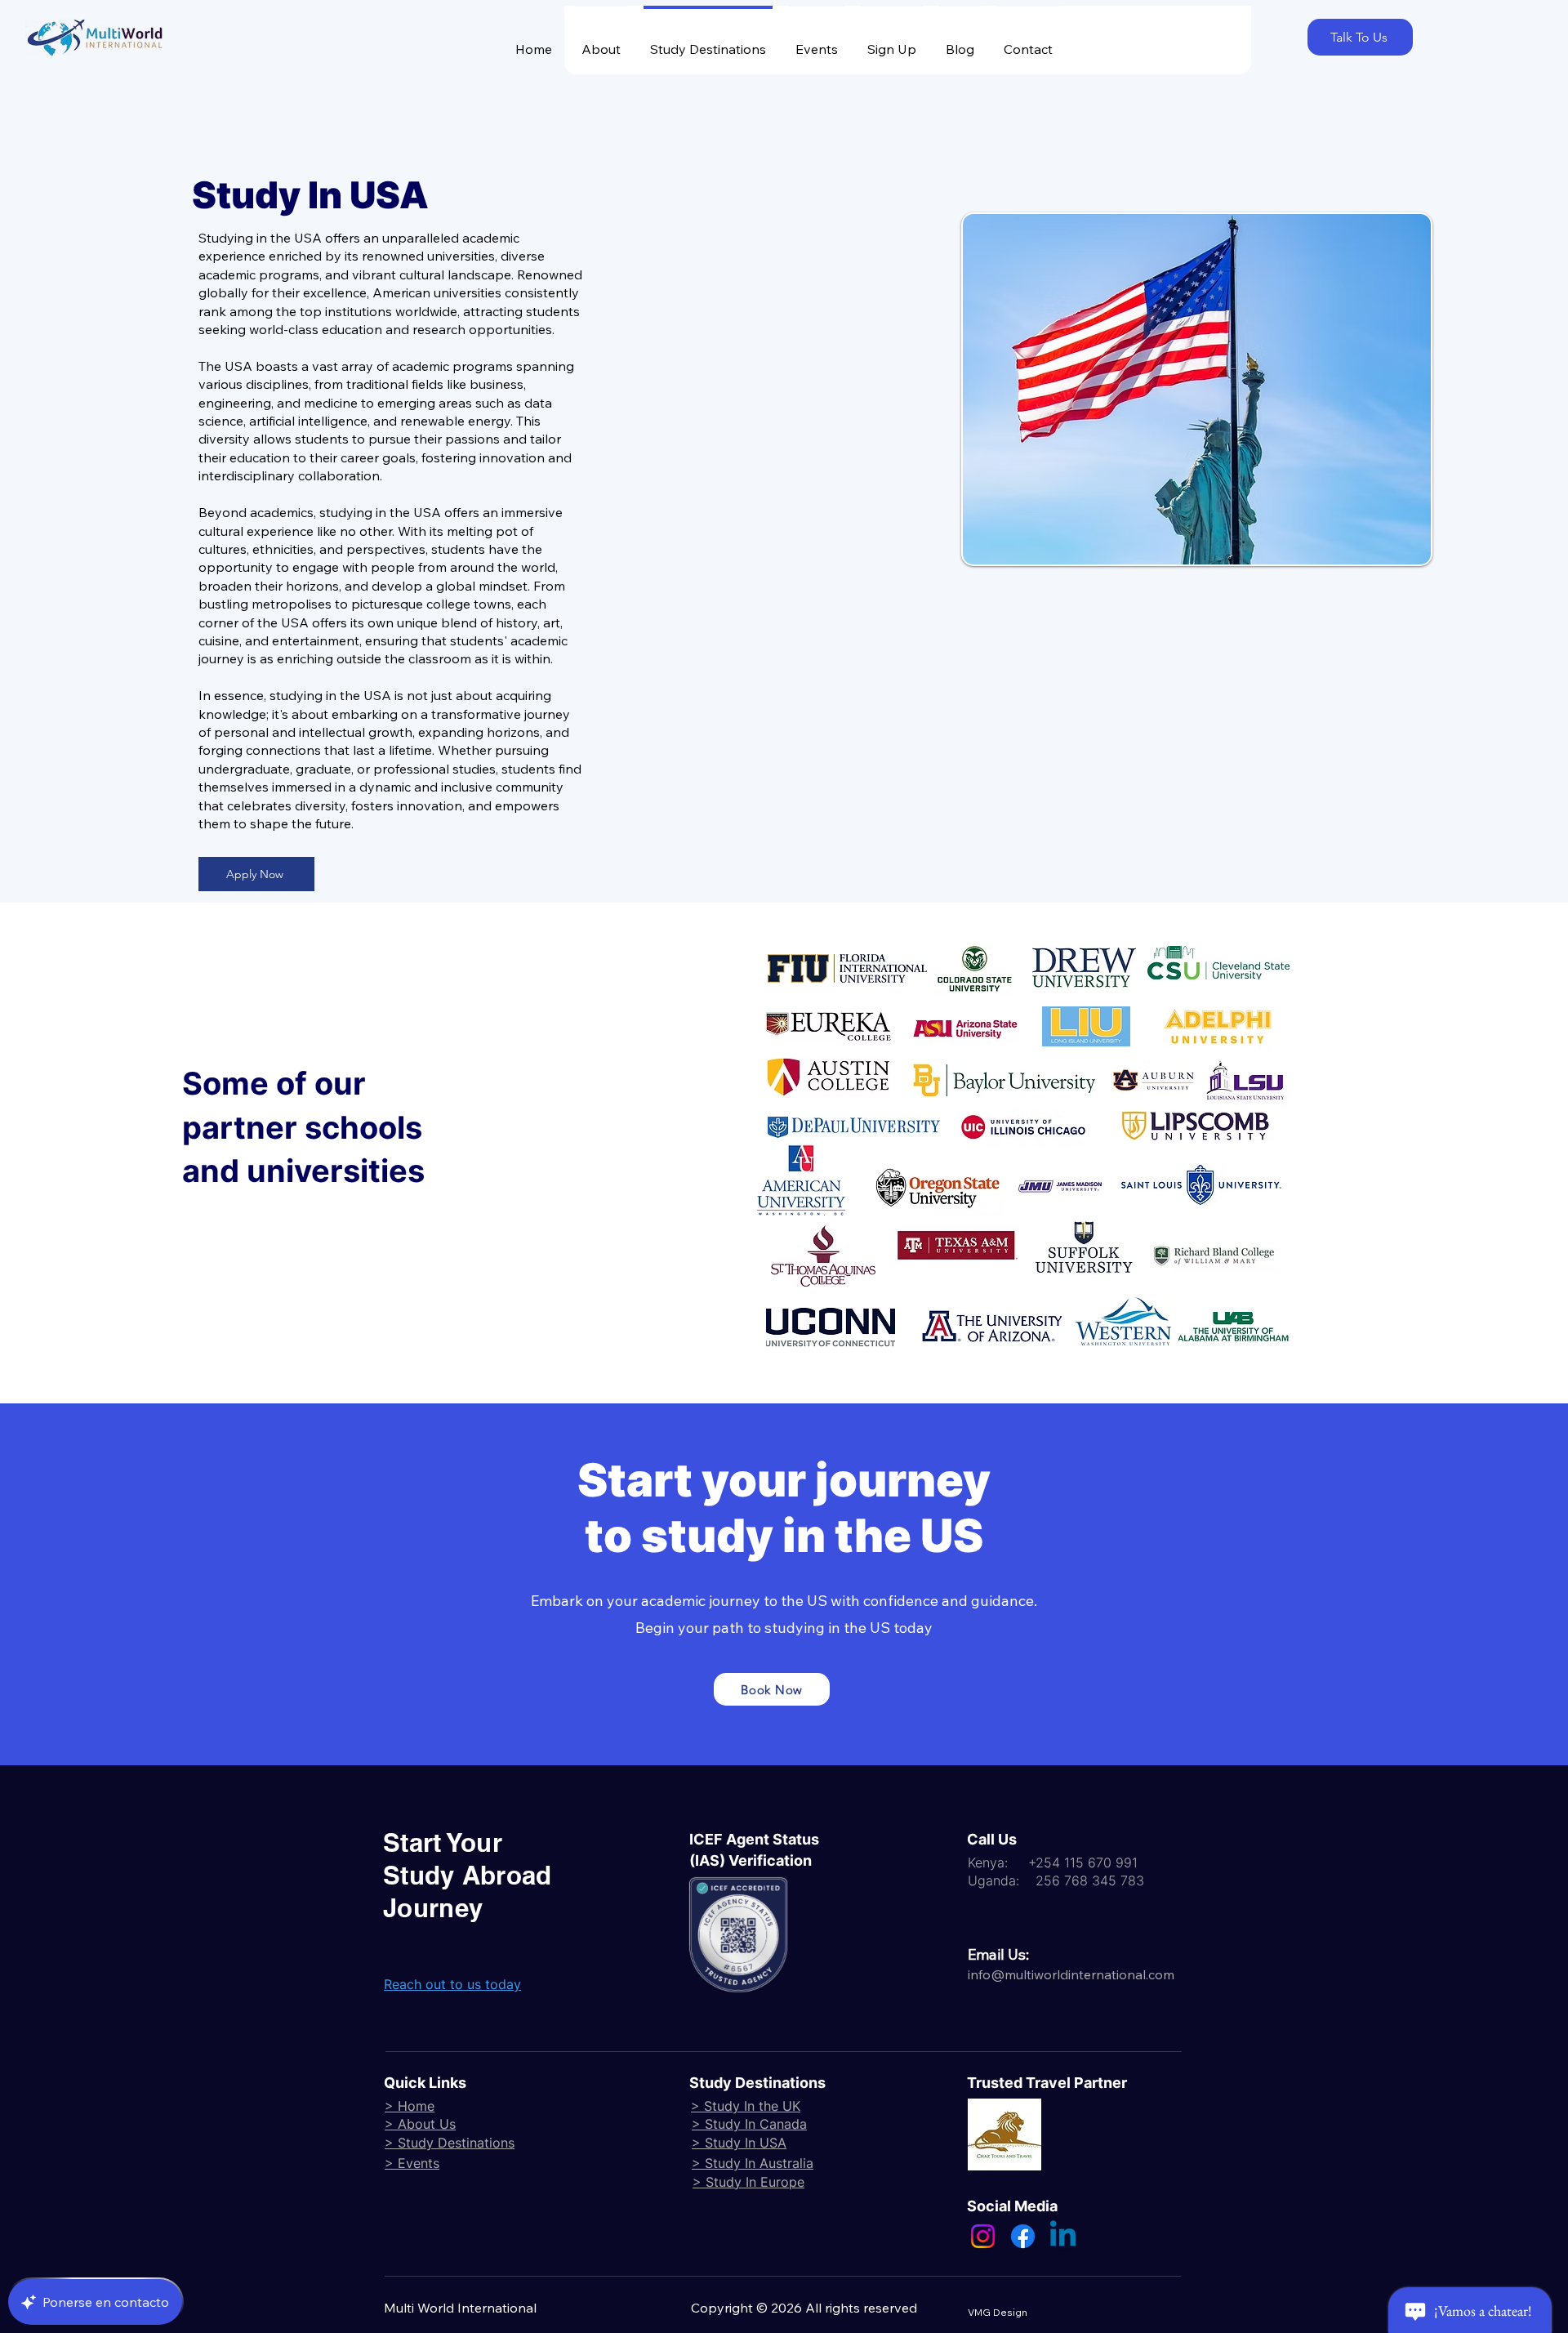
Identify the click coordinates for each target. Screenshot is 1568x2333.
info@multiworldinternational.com (1071, 1974)
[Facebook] (1023, 2236)
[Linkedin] (1063, 2236)
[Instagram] (983, 2236)
